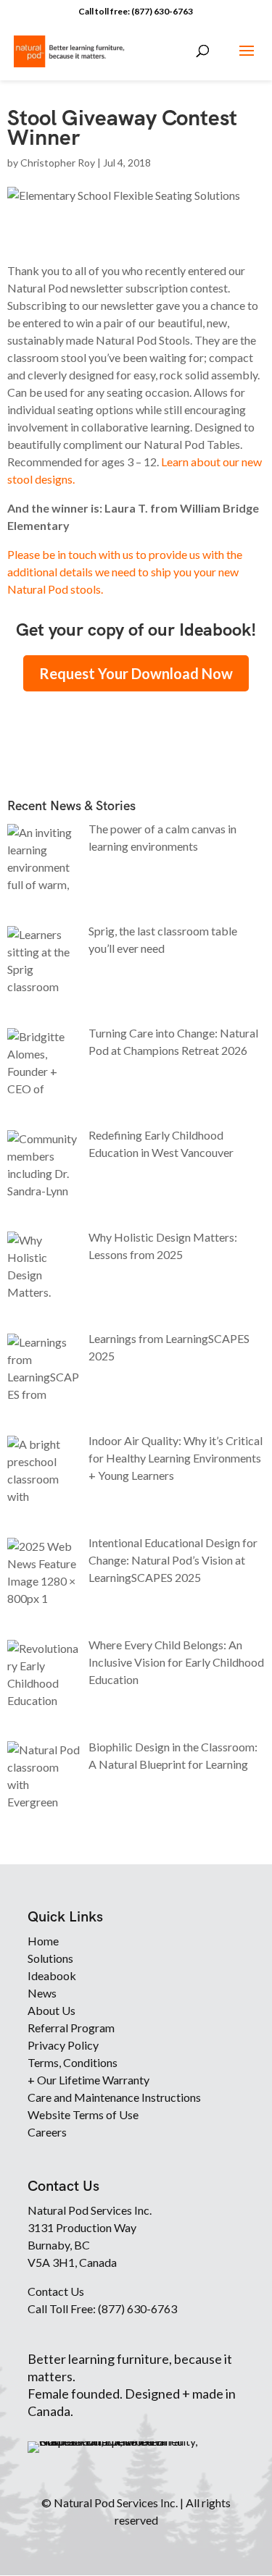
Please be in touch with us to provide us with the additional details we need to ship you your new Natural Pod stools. (125, 572)
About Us (51, 2010)
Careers (47, 2132)
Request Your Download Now (136, 673)
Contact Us (56, 2291)
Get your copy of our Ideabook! (136, 630)
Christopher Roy (58, 163)
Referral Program (71, 2028)
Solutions (50, 1958)
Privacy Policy (63, 2045)
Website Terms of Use (83, 2114)
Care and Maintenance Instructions (114, 2097)
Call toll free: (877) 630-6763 (136, 11)
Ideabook (52, 1975)
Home (43, 1941)
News (42, 1993)
